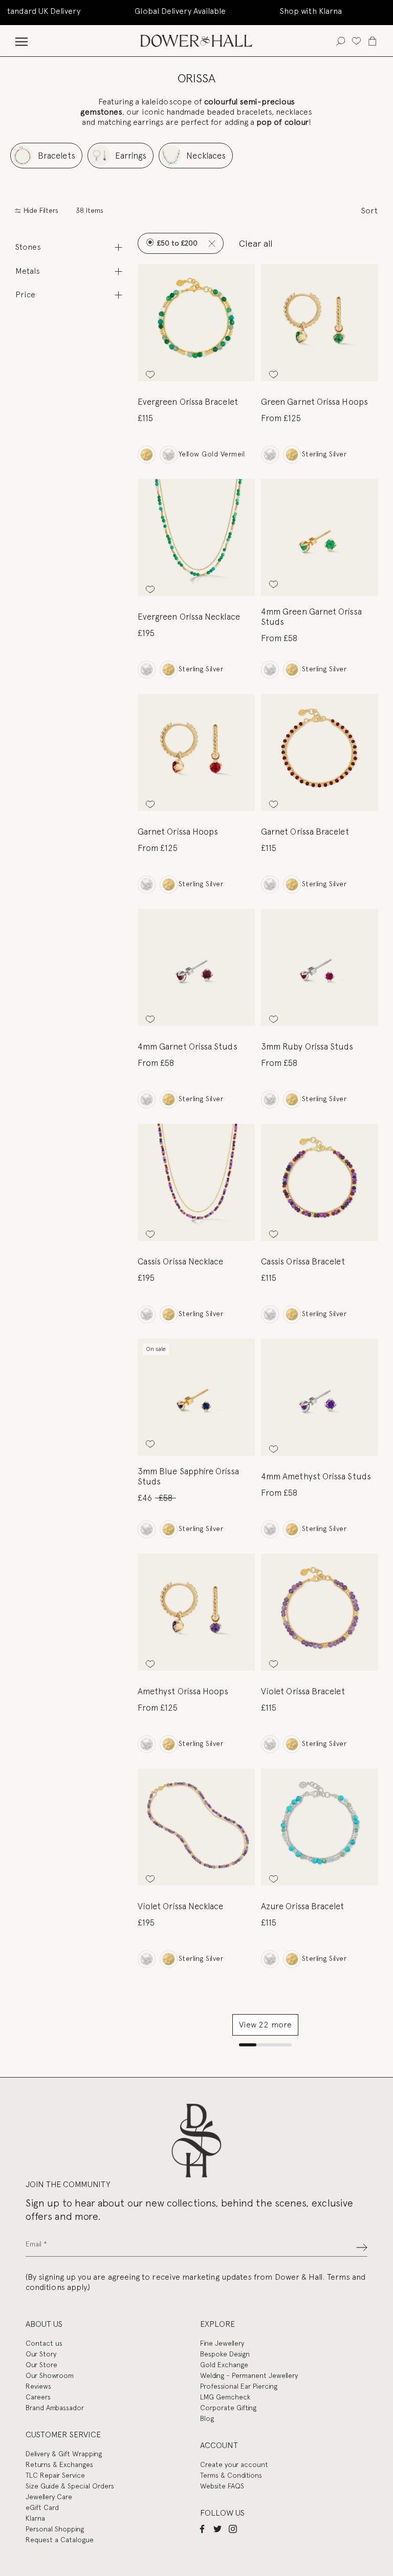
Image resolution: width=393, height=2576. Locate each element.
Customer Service (63, 2435)
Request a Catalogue (60, 2540)
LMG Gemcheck (225, 2397)
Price (25, 294)
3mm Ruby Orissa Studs (307, 1046)
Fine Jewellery (222, 2343)
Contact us (44, 2343)
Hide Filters (40, 211)
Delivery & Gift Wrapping (64, 2454)
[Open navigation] (21, 41)
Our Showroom (50, 2375)
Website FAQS (222, 2486)
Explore (217, 2324)
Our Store (41, 2365)
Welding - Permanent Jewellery (249, 2375)
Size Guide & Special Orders (70, 2486)
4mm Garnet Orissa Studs (188, 1046)
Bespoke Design (225, 2354)
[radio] (147, 455)
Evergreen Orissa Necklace (189, 617)
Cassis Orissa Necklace (181, 1261)
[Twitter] (217, 2528)
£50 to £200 (176, 243)
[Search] (341, 41)
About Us (44, 2324)
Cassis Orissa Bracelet (303, 1261)
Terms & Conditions (231, 2475)
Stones (28, 247)
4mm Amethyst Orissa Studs (316, 1476)
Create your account (234, 2464)
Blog (207, 2418)
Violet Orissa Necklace (181, 1906)
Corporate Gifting (228, 2408)
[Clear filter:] (212, 243)
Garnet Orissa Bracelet (305, 832)
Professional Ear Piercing (239, 2386)
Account (219, 2445)
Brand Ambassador (55, 2408)
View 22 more (265, 2025)
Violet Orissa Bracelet (303, 1691)
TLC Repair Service (55, 2475)
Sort (369, 211)
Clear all (256, 243)
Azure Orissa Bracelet (303, 1906)
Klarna (35, 2518)
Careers (38, 2397)
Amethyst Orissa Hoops (183, 1691)
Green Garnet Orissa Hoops (314, 402)
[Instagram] (233, 2528)
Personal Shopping (55, 2529)
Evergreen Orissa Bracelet (188, 402)
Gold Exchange (224, 2365)
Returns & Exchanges (59, 2464)
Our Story (41, 2354)
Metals (28, 271)
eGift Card (42, 2507)
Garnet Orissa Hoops (178, 832)
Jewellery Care (49, 2497)
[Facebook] (202, 2528)
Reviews (38, 2386)
